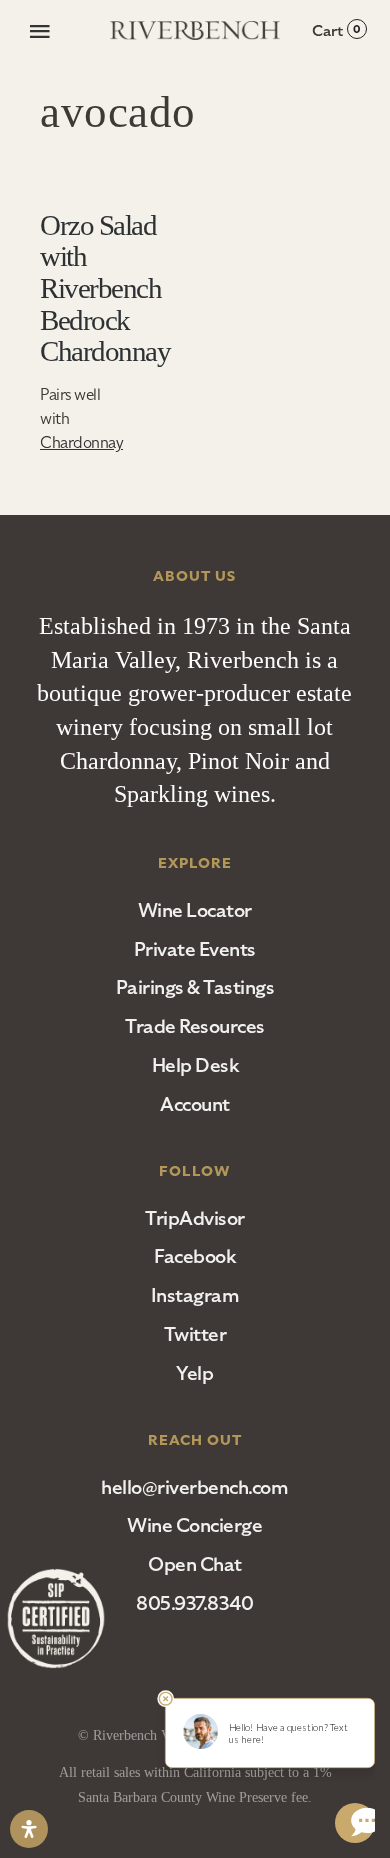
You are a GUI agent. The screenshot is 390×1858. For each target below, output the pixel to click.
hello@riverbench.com (194, 1487)
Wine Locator (195, 910)
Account (195, 1104)
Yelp (194, 1373)
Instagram (195, 1295)
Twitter (195, 1334)
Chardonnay (81, 443)
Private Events (195, 949)
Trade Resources (195, 1026)
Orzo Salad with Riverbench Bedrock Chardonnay (105, 288)
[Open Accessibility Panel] (29, 1829)
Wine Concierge (194, 1525)
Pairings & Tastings (195, 987)
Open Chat (195, 1564)
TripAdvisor (195, 1218)
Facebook (194, 1256)
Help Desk (195, 1065)
